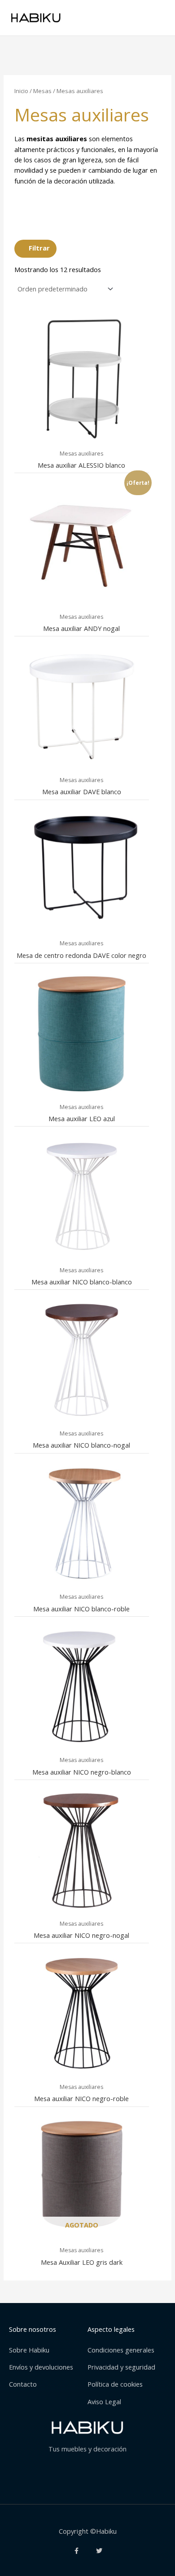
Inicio (21, 91)
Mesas (42, 91)
